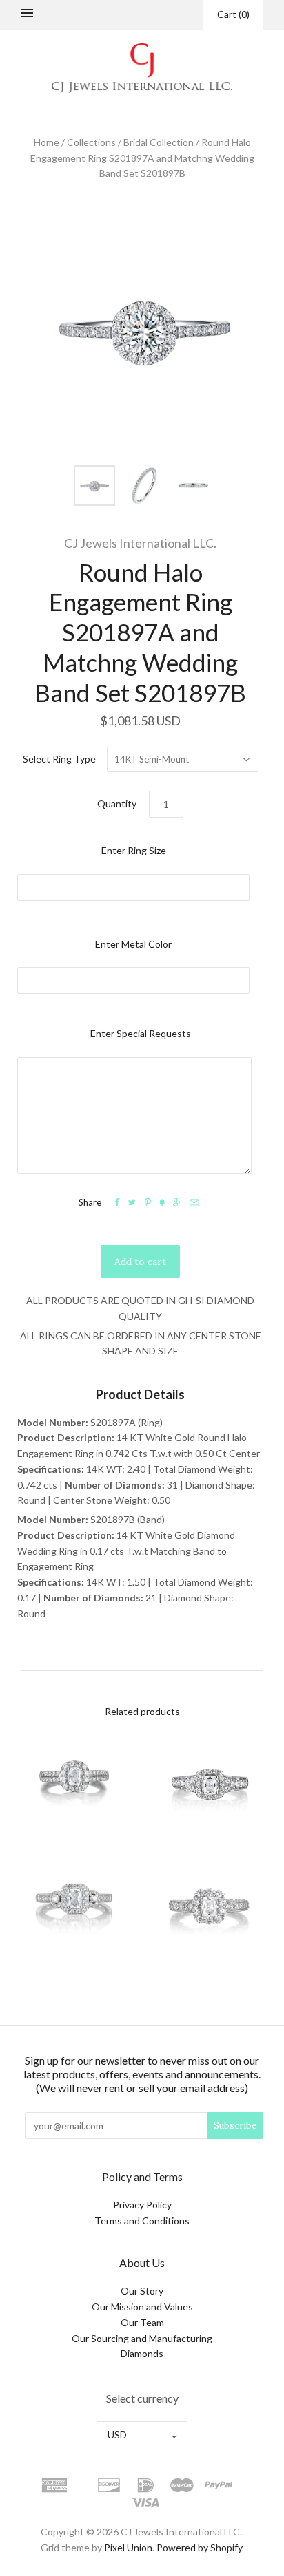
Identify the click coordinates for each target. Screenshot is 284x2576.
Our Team (142, 2322)
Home (47, 142)
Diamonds (142, 2353)
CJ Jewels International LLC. (140, 543)
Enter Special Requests (141, 1033)
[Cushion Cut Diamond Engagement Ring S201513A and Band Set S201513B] (74, 1910)
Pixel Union (128, 2547)
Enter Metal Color (133, 944)
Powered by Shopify (199, 2547)
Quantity (117, 803)
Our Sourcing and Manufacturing (142, 2338)
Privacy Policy (142, 2205)
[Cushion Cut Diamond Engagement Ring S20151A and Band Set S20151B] (210, 1910)
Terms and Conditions (142, 2221)
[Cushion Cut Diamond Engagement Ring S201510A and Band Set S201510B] (74, 1785)
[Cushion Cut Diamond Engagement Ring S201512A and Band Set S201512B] (210, 1785)
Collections (91, 142)
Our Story (142, 2291)
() (233, 14)
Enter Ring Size (134, 850)
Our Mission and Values (142, 2307)
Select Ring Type (59, 759)
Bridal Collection (159, 142)
